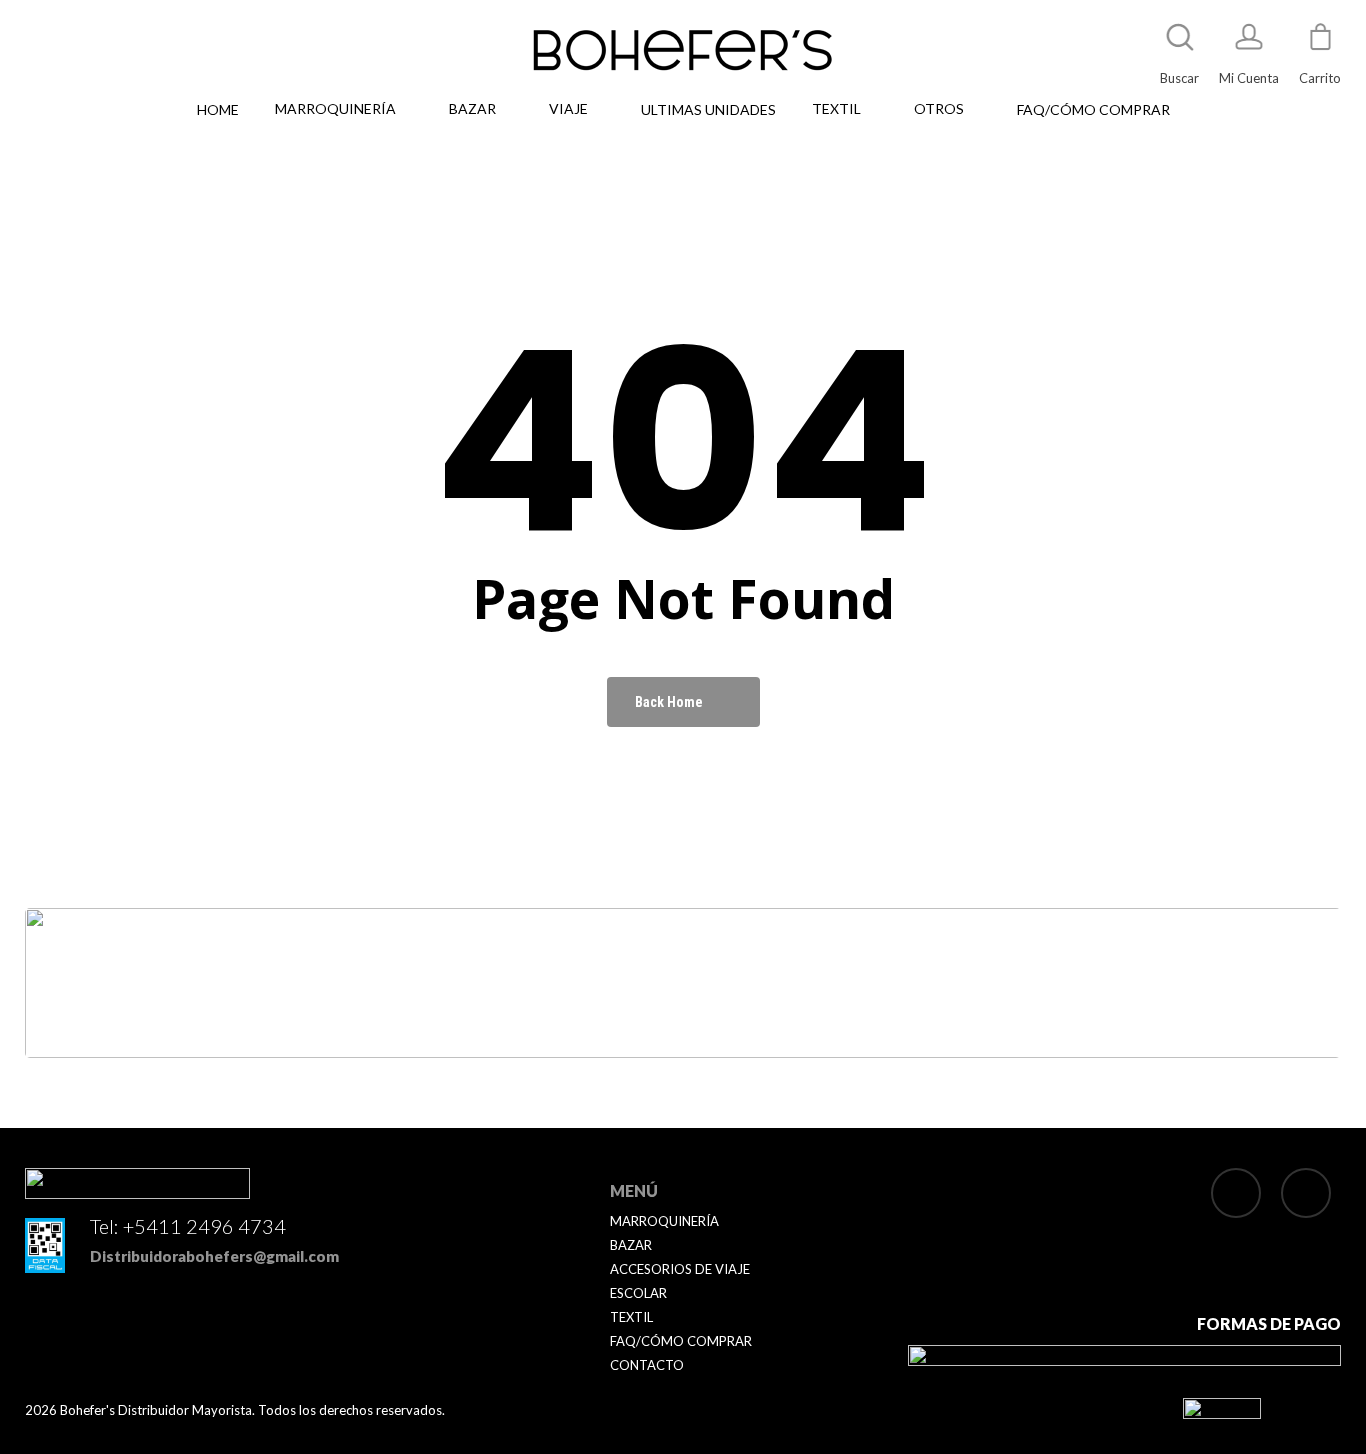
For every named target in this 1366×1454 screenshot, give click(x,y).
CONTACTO (647, 1365)
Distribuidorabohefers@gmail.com (214, 1256)
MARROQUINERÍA (664, 1221)
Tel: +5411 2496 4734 (188, 1226)
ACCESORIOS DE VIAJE (680, 1269)
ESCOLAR (638, 1293)
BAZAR (631, 1245)
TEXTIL (631, 1317)
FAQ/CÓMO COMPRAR (681, 1341)
